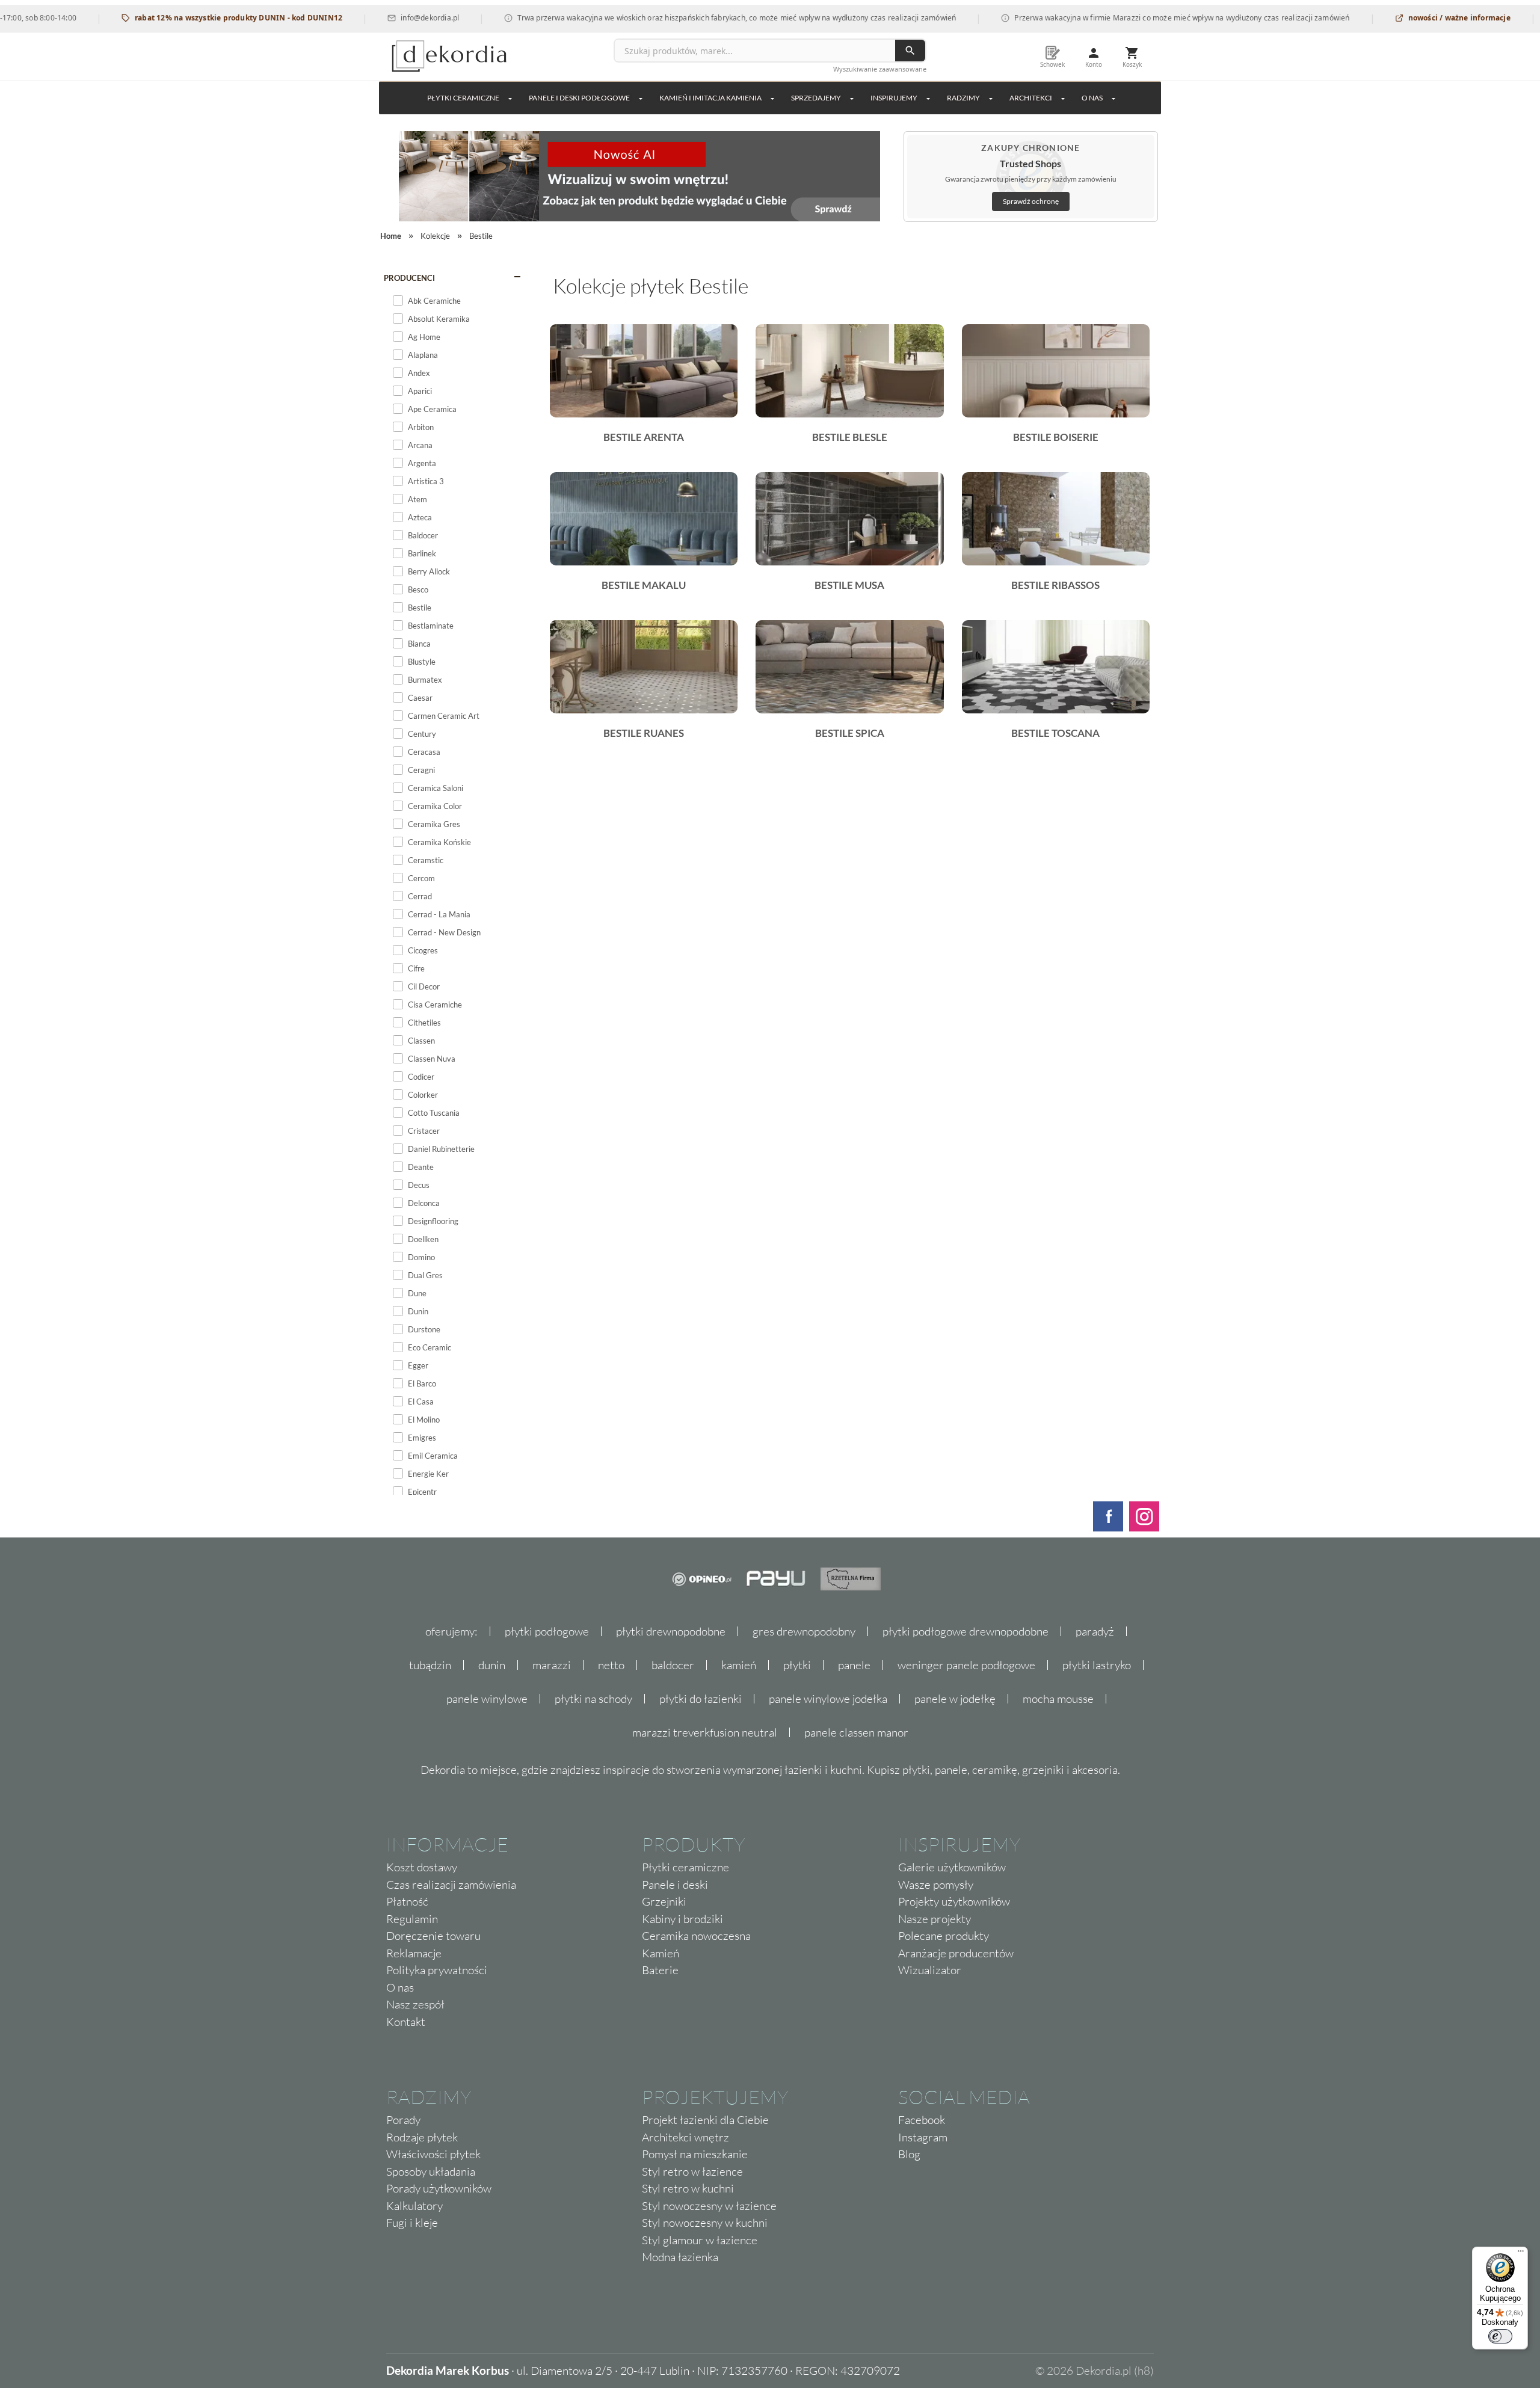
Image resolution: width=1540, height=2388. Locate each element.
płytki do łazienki (701, 1699)
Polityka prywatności (437, 1970)
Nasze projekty (935, 1919)
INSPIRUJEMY (894, 98)
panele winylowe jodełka (828, 1699)
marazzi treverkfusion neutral (705, 1732)
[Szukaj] (910, 51)
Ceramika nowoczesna (696, 1936)
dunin (492, 1665)
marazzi (552, 1665)
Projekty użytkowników (954, 1901)
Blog (909, 2154)
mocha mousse (1058, 1699)
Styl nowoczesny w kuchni (705, 2223)
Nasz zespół (415, 2004)
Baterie (660, 1970)
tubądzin (430, 1665)
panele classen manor (856, 1732)
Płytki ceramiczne (463, 98)
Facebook (922, 2120)
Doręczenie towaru (433, 1936)
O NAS (1092, 98)
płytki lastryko (1097, 1665)
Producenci (409, 278)
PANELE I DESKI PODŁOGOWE (579, 98)
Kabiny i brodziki (682, 1919)
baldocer (673, 1665)
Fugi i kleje (412, 2223)
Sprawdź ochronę (1031, 201)
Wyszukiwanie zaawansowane (880, 69)
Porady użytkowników (439, 2188)
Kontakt (406, 2022)
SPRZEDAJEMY (816, 98)
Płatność (407, 1901)
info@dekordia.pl (380, 18)
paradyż (1095, 1631)
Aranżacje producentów (956, 1953)
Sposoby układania (431, 2171)
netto (611, 1665)
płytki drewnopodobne (671, 1631)
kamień (739, 1665)
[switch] (1500, 2336)
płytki (797, 1665)
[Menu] (1521, 2254)
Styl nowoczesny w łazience (709, 2206)
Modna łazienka (680, 2257)
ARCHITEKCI (1031, 98)
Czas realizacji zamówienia (451, 1885)
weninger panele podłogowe (966, 1665)
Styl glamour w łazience (700, 2240)
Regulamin (412, 1919)
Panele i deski (675, 1885)
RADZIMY (963, 98)
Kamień (661, 1953)
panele (854, 1665)
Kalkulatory (414, 2206)
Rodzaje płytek (422, 2137)
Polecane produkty (944, 1936)
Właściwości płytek (433, 2154)
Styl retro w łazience (692, 2171)
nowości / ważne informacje (1409, 18)
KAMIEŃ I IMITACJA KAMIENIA (710, 98)
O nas (400, 1987)
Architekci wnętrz (685, 2137)
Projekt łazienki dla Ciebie (705, 2120)
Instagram (923, 2137)
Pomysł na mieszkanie (695, 2154)
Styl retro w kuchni (688, 2188)
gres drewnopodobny (804, 1631)
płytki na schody (593, 1699)
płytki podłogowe (547, 1631)
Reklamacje (414, 1953)
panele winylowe (487, 1699)
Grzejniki (664, 1901)
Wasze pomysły (936, 1885)
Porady (403, 2120)
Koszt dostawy (422, 1867)
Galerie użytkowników (952, 1867)
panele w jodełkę (955, 1699)
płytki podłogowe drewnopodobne (966, 1631)
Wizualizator (930, 1970)
